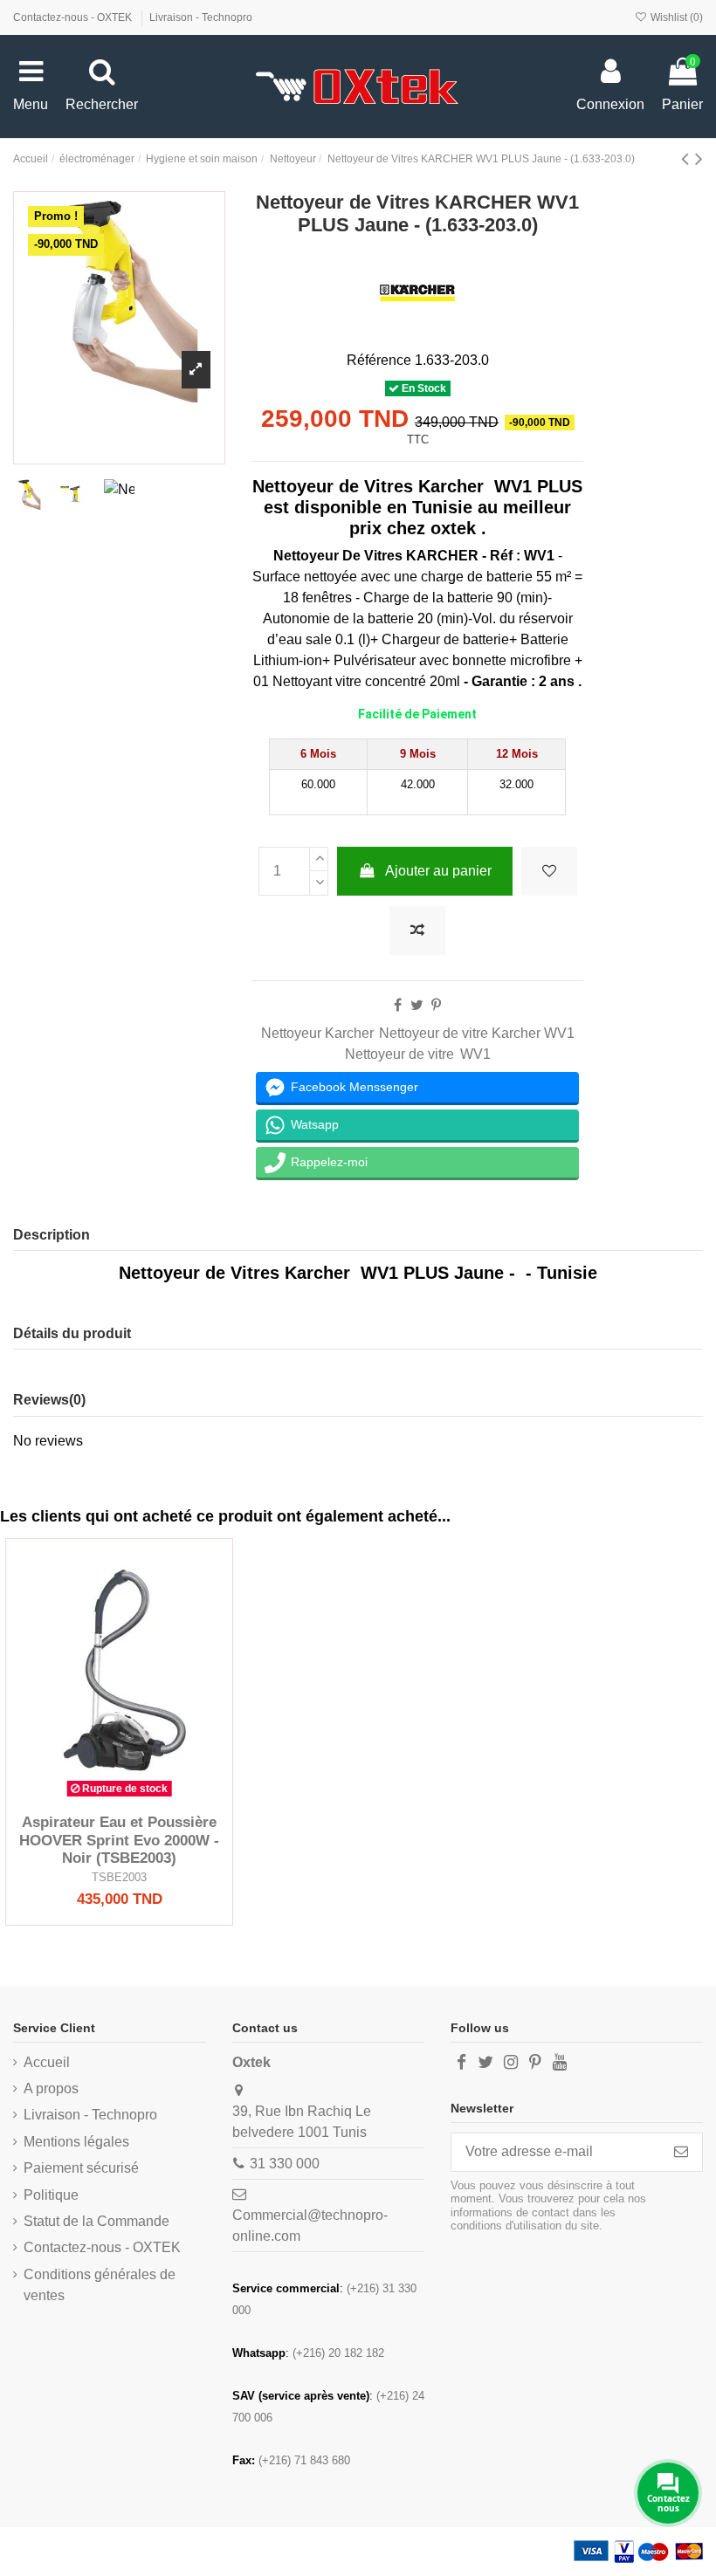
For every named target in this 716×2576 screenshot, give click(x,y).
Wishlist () (675, 17)
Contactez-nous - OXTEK (74, 17)
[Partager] (398, 1005)
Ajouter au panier (438, 871)
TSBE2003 (119, 1877)
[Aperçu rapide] (148, 1798)
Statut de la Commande (96, 2221)
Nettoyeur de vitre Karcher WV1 (477, 1033)
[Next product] (699, 158)
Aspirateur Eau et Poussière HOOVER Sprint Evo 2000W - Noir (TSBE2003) (119, 1840)
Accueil (47, 2062)
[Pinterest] (436, 1005)
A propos (51, 2088)
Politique (51, 2195)
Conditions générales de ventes (100, 2285)
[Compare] (120, 1798)
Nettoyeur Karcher (317, 1033)
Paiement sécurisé (81, 2168)
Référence (379, 360)
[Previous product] (688, 158)
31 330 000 (285, 2164)
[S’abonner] (681, 2152)
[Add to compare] (417, 931)
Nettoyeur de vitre (399, 1054)
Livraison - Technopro (201, 17)
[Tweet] (417, 1005)
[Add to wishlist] (549, 871)
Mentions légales (76, 2142)
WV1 (475, 1054)
